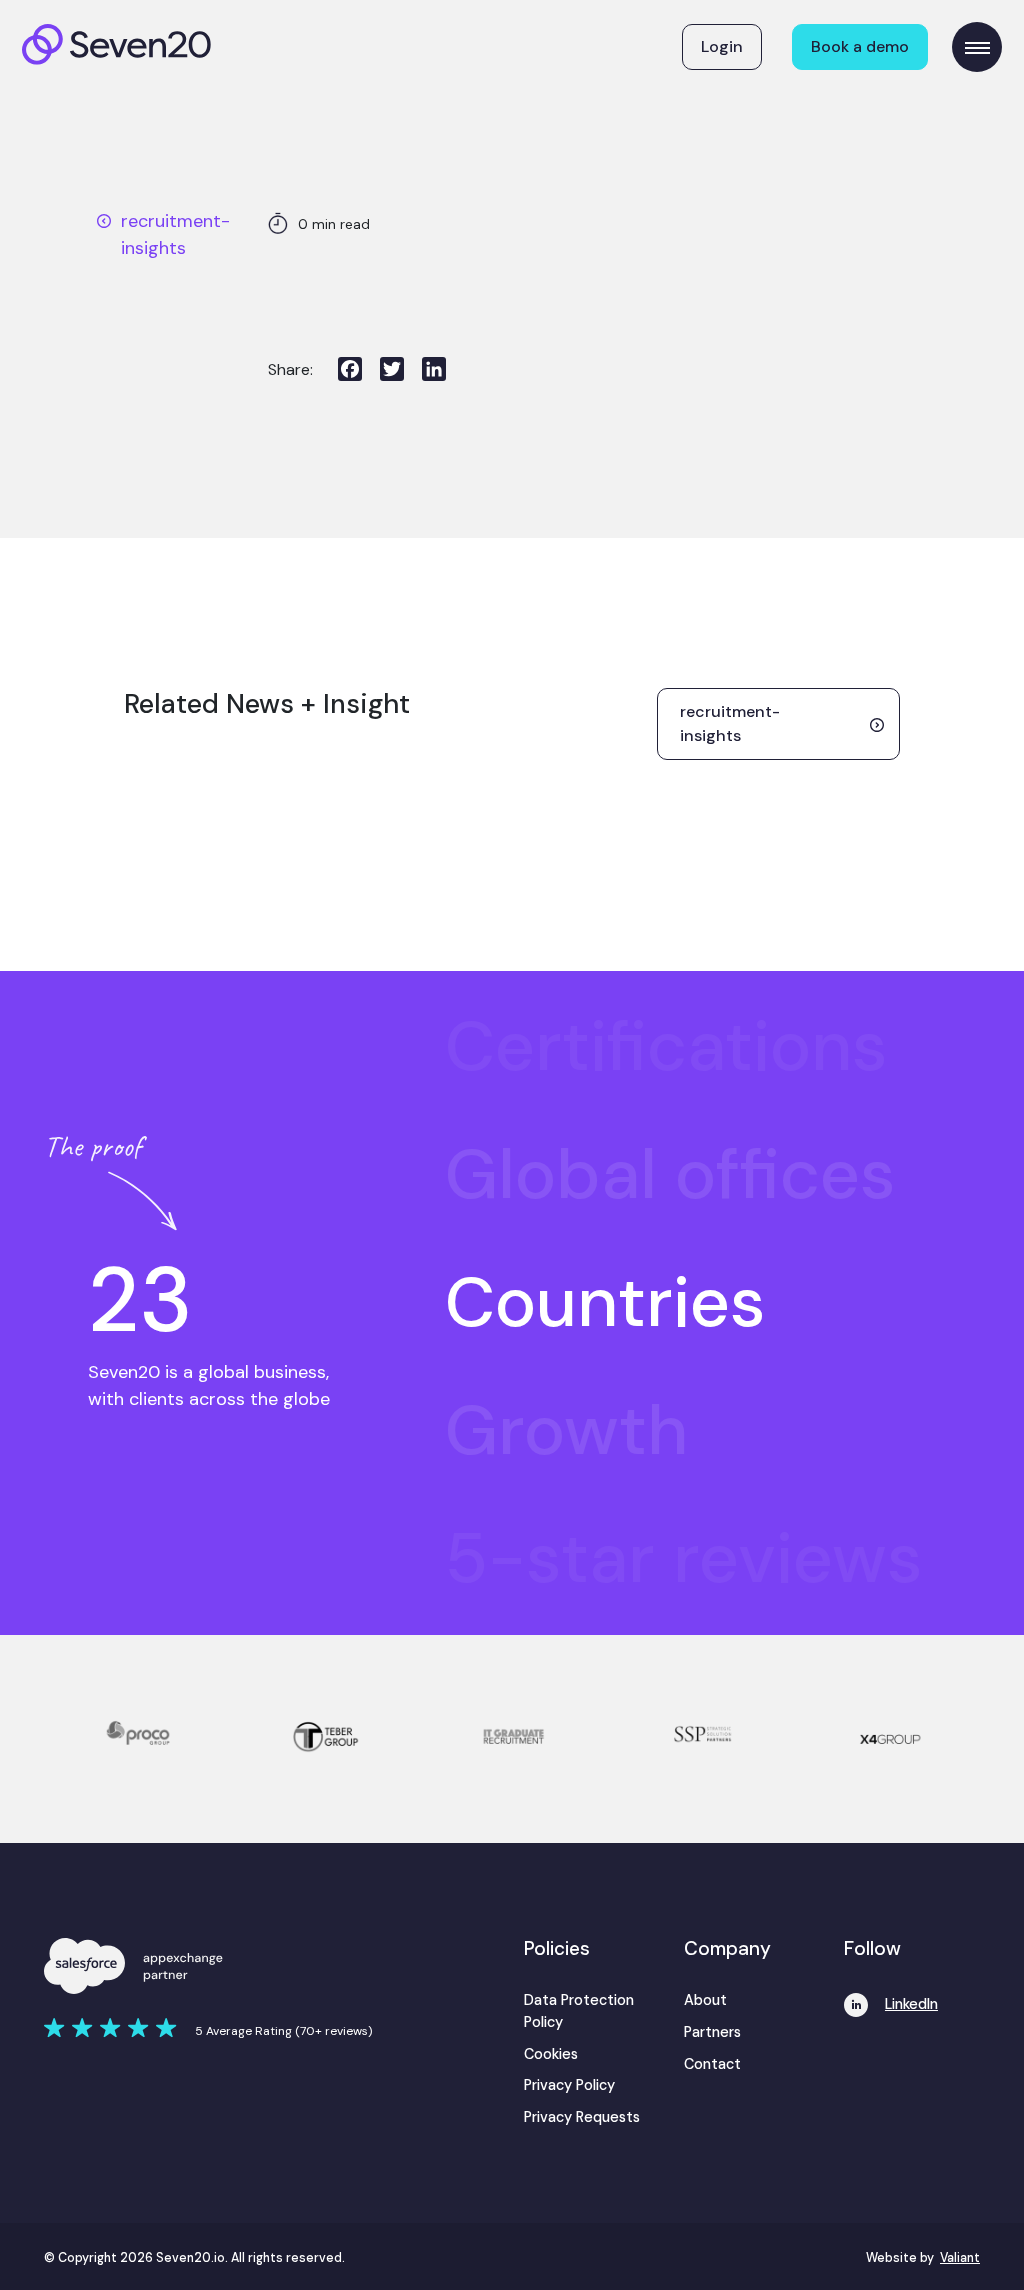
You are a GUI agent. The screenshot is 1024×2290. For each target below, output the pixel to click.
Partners (712, 2032)
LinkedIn (911, 2004)
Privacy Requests (582, 2117)
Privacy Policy (569, 2085)
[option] (712, 1047)
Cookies (551, 2054)
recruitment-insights (175, 234)
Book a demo (860, 46)
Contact (712, 2064)
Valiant (960, 2258)
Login (722, 46)
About (705, 2000)
